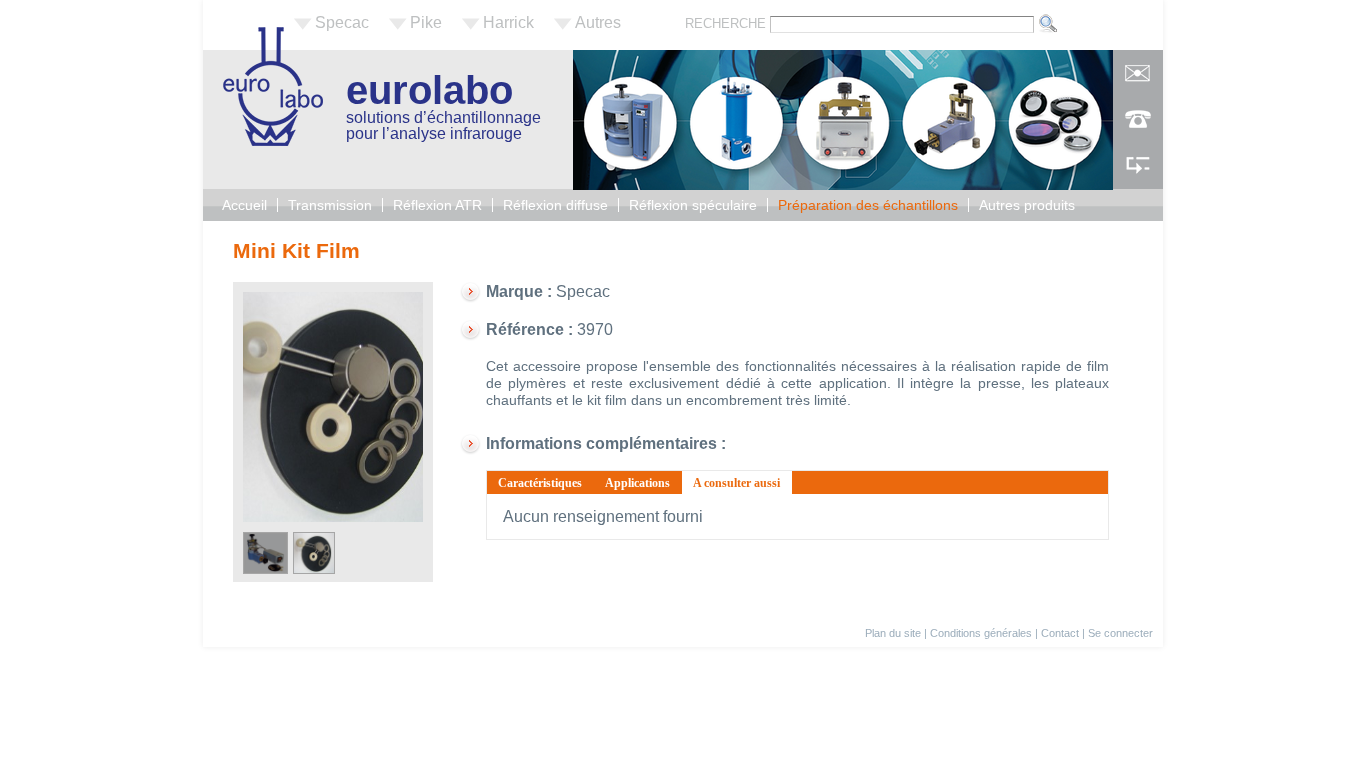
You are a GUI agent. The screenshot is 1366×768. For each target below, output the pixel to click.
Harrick (508, 22)
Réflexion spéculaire (693, 205)
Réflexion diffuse (555, 205)
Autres (598, 22)
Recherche (727, 23)
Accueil (244, 205)
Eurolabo (429, 90)
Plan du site (893, 633)
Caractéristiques (540, 483)
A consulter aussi (742, 483)
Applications (637, 483)
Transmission (330, 205)
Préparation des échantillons (868, 205)
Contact (1060, 633)
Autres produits (1027, 205)
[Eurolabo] (273, 140)
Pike (426, 22)
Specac (342, 22)
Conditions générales (981, 633)
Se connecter (1120, 633)
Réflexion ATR (437, 205)
